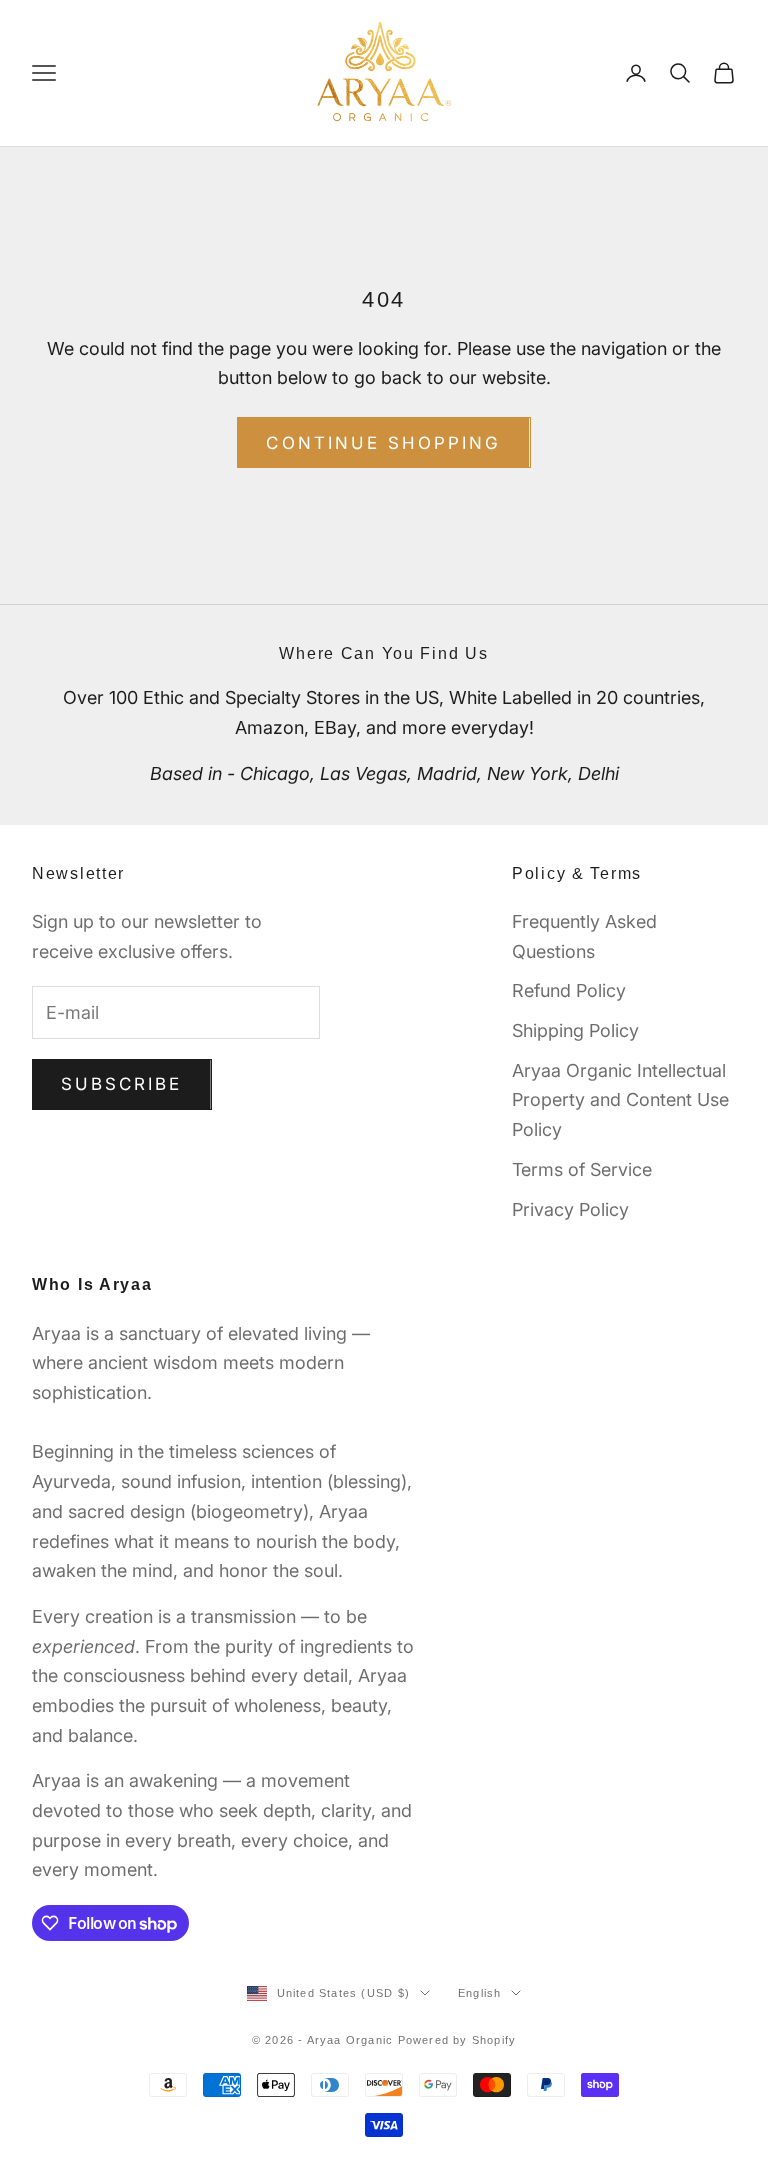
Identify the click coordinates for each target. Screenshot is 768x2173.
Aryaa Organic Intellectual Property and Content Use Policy (620, 1100)
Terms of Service (582, 1169)
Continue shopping (383, 443)
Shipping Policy (575, 1030)
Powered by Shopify (457, 2040)
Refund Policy (569, 990)
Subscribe (122, 1084)
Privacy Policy (570, 1209)
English (479, 1993)
